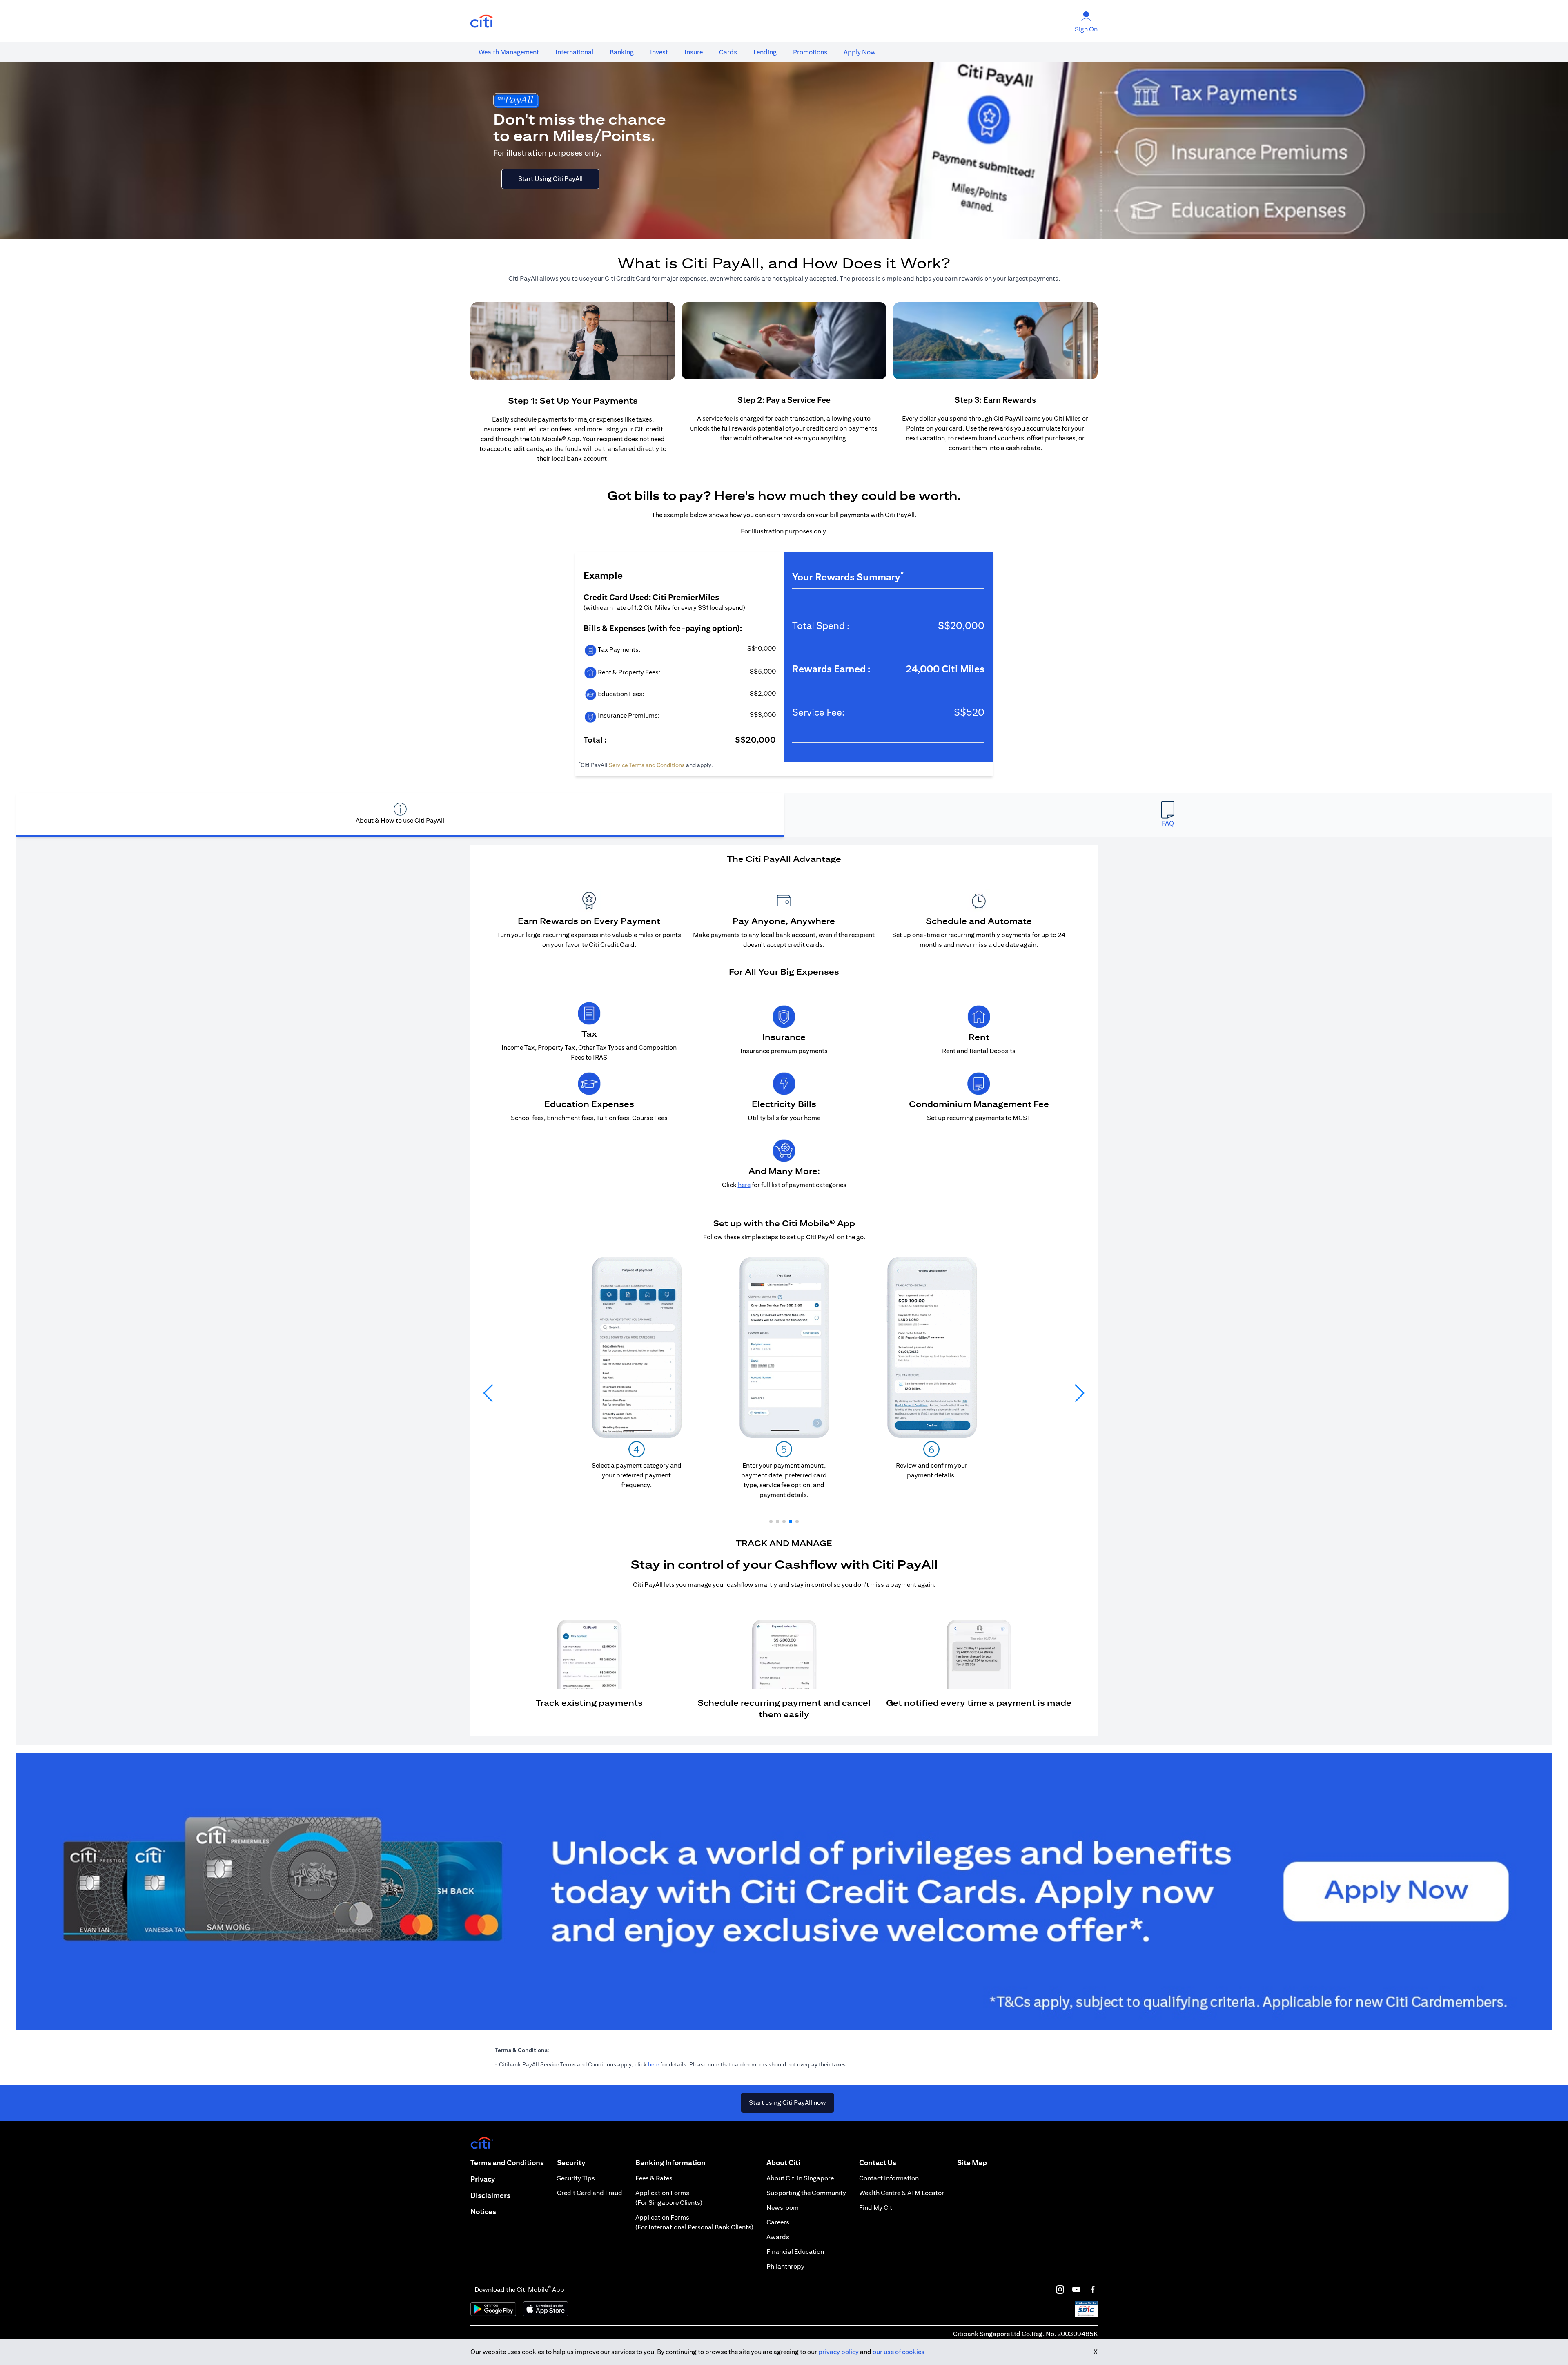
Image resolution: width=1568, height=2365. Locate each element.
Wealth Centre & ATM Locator (902, 2193)
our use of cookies (899, 2352)
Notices (483, 2212)
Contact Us (878, 2163)
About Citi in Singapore (800, 2178)
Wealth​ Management (509, 52)
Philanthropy (785, 2266)
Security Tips (576, 2178)
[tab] (509, 52)
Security (571, 2163)
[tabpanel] (784, 1291)
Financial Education (795, 2252)
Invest (659, 52)
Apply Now (860, 52)
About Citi (783, 2163)
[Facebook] (1093, 2289)
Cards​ (728, 52)
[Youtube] (1076, 2289)
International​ (574, 52)
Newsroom (783, 2208)
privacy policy (839, 2352)
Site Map (972, 2163)
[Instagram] (1060, 2289)
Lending (765, 52)
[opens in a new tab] (482, 21)
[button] (771, 1522)
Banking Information (670, 2163)
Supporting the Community (806, 2193)
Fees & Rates (654, 2178)
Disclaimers (490, 2195)
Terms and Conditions (507, 2163)
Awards (778, 2237)
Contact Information (889, 2178)
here (654, 2064)
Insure (694, 52)
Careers (778, 2222)
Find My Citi (876, 2208)
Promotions (810, 52)
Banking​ (622, 52)
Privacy (483, 2179)
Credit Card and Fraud (590, 2193)
